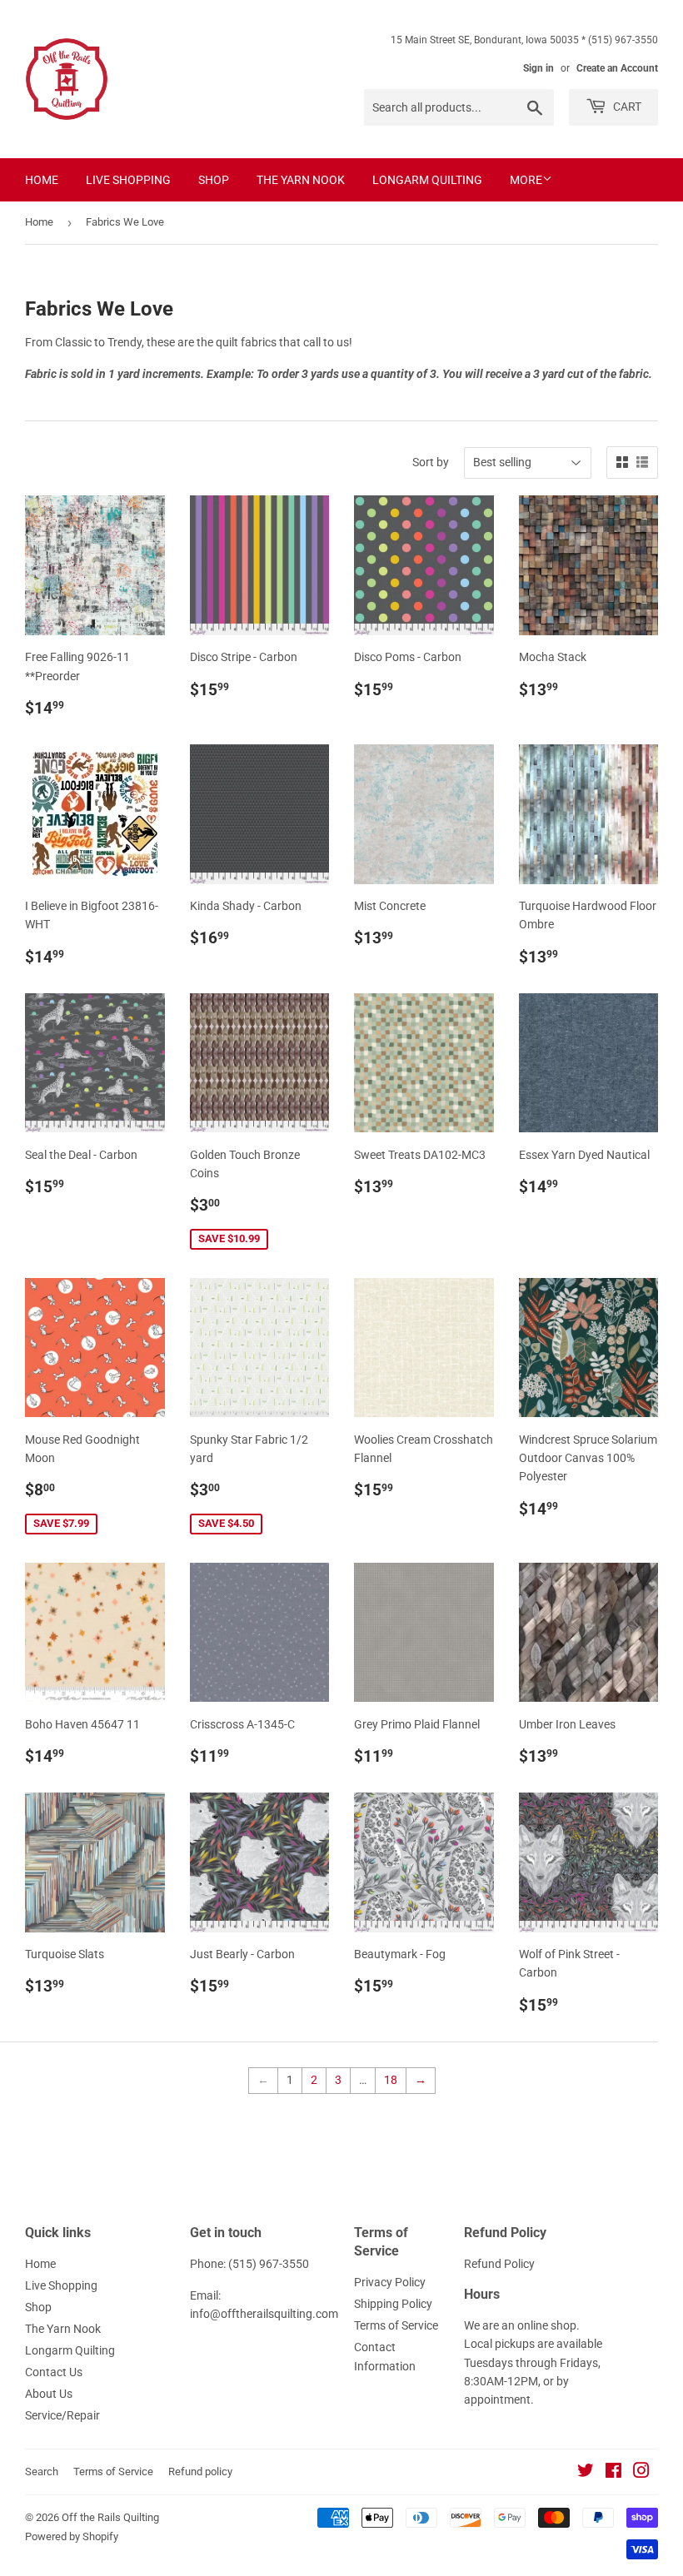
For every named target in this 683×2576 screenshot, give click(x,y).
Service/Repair (62, 2415)
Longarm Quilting (427, 180)
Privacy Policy (390, 2282)
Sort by (431, 462)
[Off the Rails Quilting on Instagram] (641, 2473)
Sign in (538, 68)
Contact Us (54, 2372)
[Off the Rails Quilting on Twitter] (586, 2473)
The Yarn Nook (301, 180)
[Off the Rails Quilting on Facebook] (613, 2473)
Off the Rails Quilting (110, 2517)
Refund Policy (499, 2264)
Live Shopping (128, 180)
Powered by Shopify (72, 2536)
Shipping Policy (393, 2304)
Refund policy (200, 2472)
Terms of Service (396, 2325)
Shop (214, 180)
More (526, 180)
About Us (49, 2394)
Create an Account (617, 68)
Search (42, 2472)
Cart (626, 107)
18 (391, 2080)
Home (42, 180)
